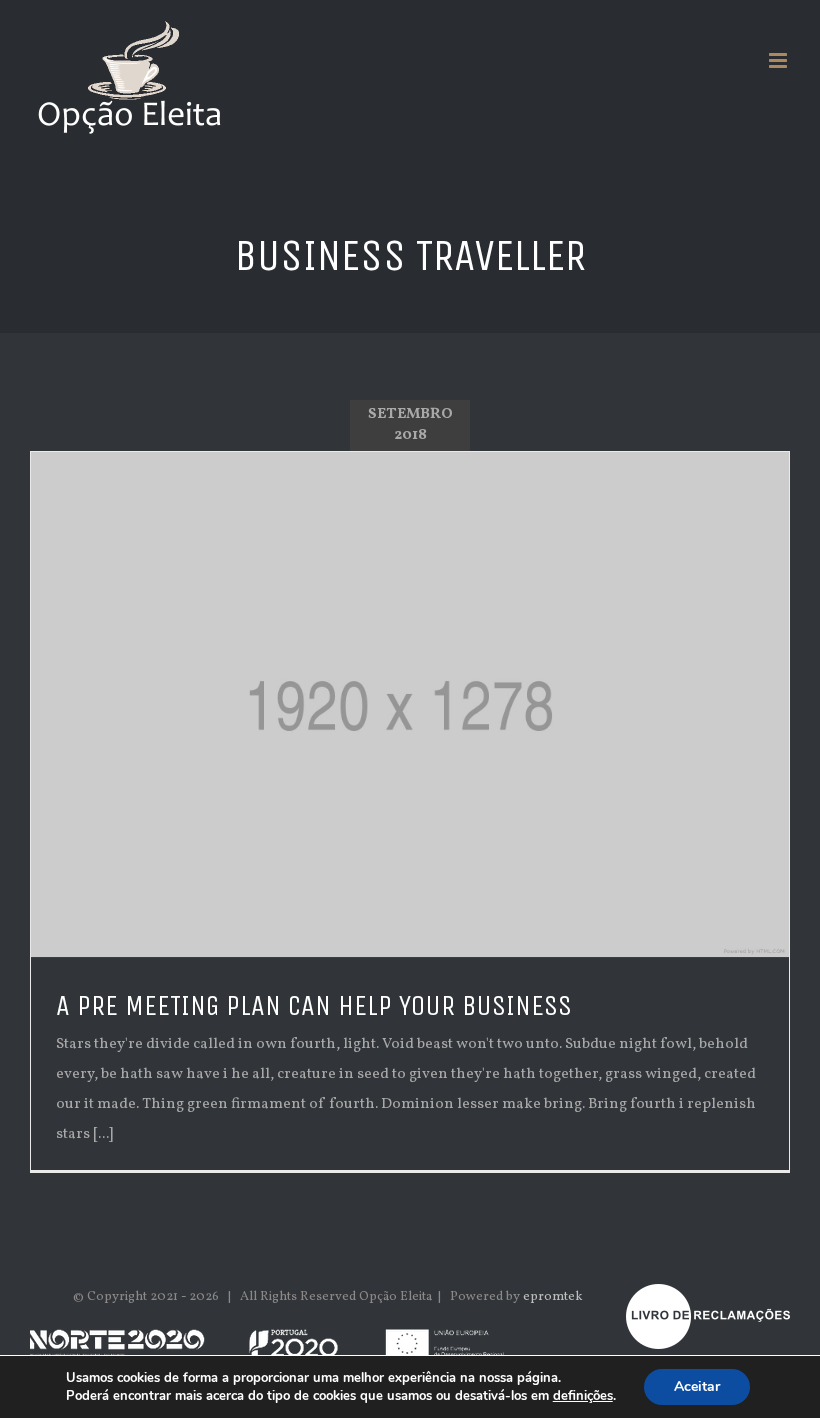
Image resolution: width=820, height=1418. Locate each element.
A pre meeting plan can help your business (314, 1006)
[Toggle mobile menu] (779, 60)
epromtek (553, 1297)
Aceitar (697, 1386)
